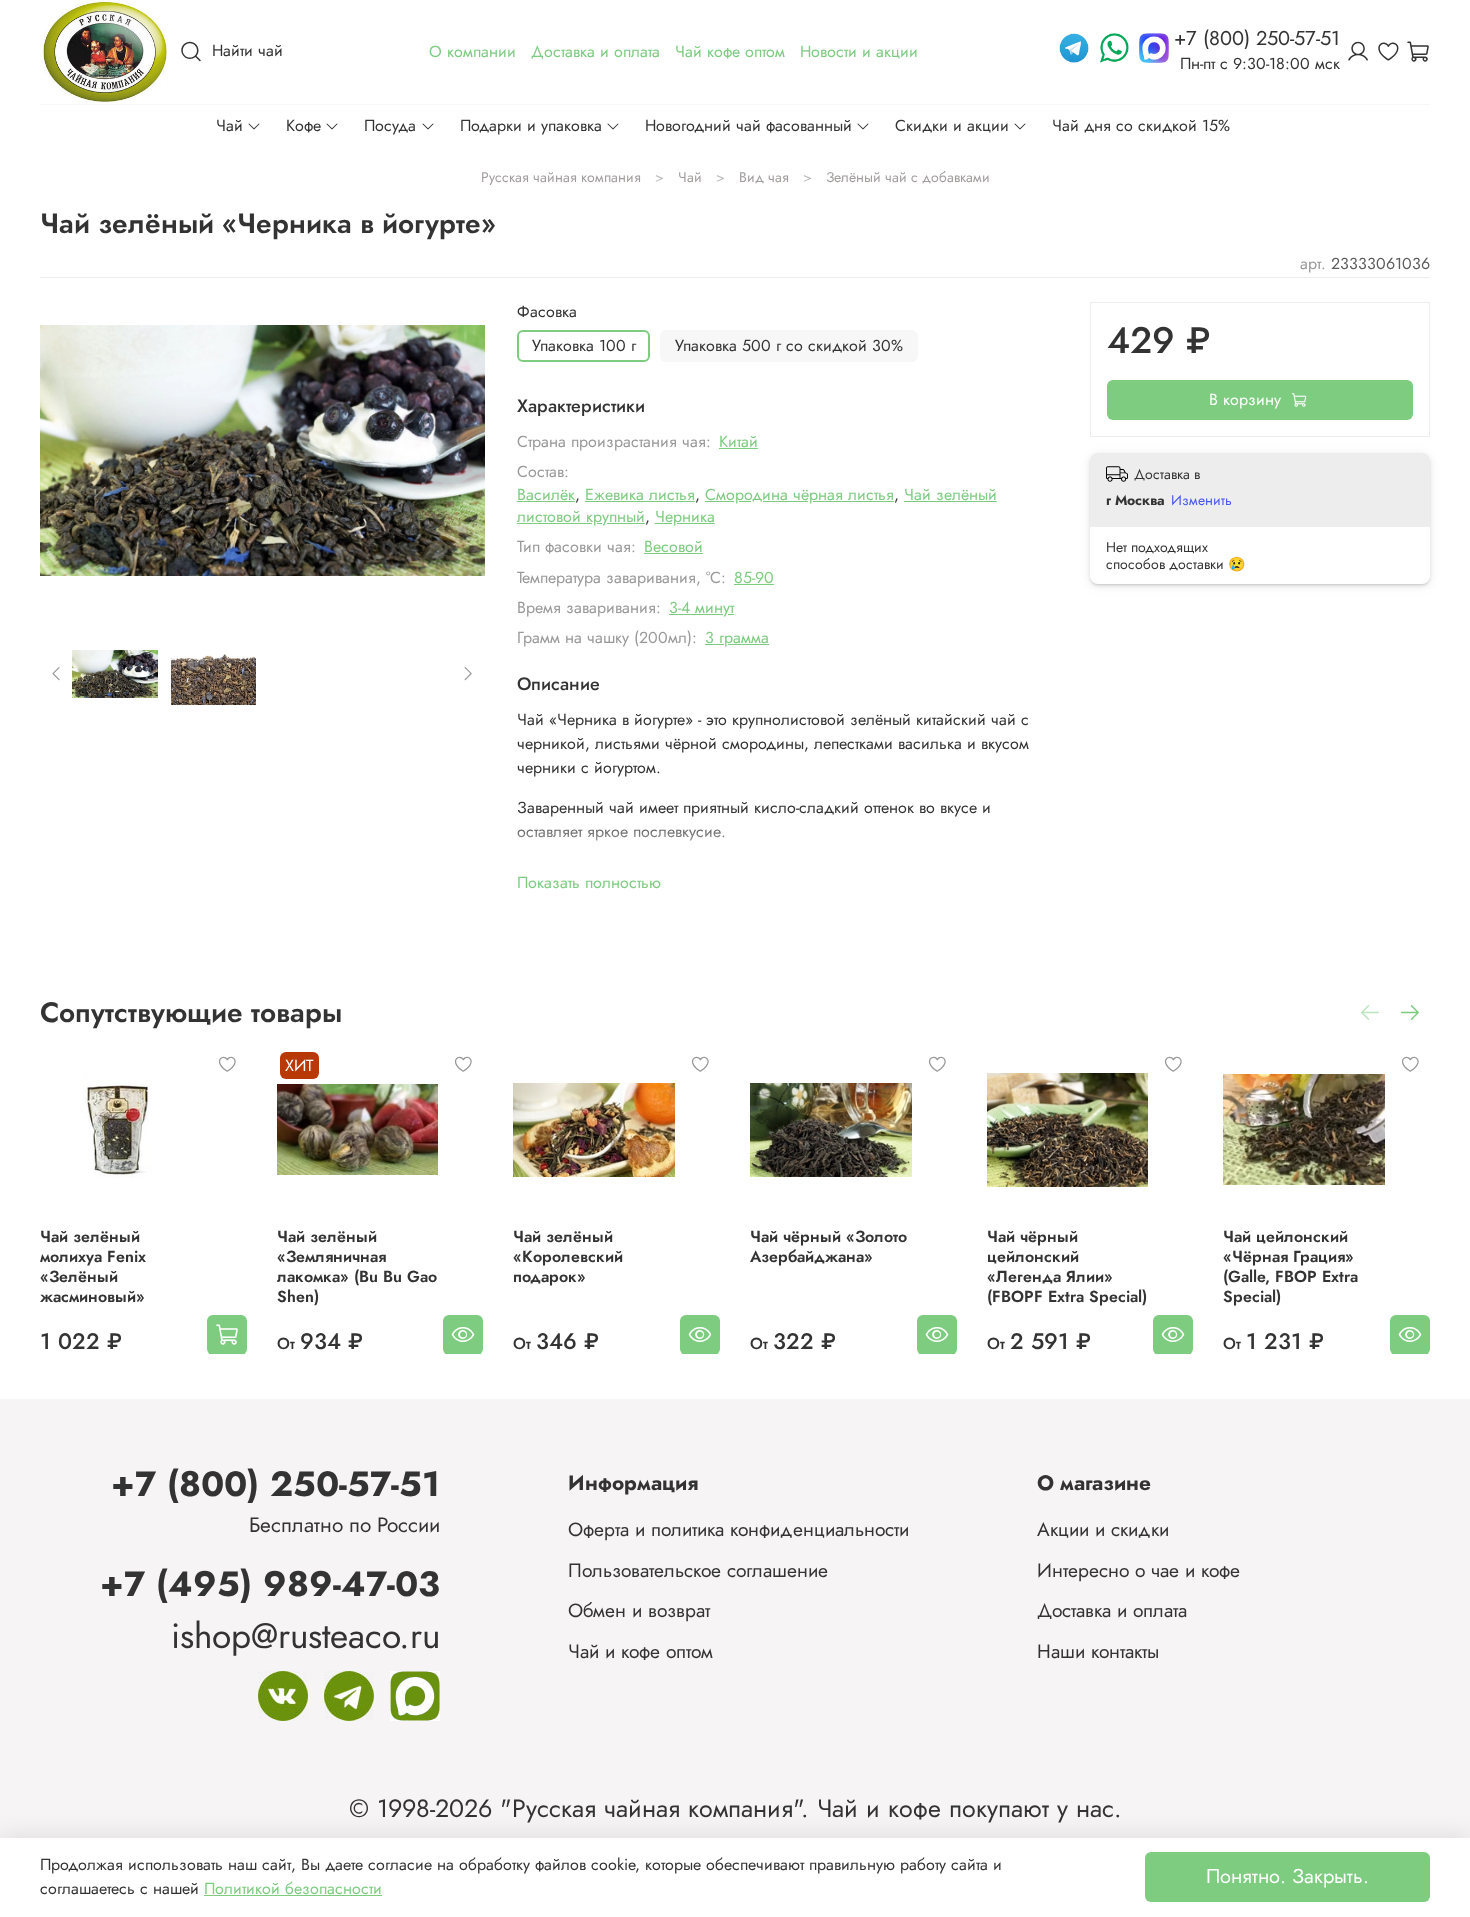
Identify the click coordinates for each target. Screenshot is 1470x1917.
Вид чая (764, 177)
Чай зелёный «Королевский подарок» (568, 1255)
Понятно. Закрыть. (1287, 1876)
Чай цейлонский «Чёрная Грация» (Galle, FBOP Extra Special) (1290, 1265)
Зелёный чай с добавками (908, 177)
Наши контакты (1098, 1651)
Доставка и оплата (1112, 1610)
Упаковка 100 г (584, 345)
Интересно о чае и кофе (1138, 1570)
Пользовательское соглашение (698, 1570)
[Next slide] (453, 451)
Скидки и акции (952, 125)
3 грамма (737, 637)
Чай (229, 125)
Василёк (546, 494)
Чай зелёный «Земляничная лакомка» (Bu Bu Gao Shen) (357, 1265)
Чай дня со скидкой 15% (1141, 125)
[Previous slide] (72, 451)
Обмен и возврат (639, 1610)
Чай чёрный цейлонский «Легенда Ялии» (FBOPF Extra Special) (1067, 1265)
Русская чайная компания (561, 177)
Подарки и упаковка (531, 125)
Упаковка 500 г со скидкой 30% (789, 345)
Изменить (1201, 500)
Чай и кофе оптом (640, 1651)
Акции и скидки (1103, 1529)
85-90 (754, 577)
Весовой (673, 546)
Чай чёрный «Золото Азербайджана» (828, 1245)
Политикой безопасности (293, 1888)
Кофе (303, 125)
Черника (685, 516)
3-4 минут (701, 607)
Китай (738, 441)
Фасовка (547, 311)
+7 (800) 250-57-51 (275, 1483)
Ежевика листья (640, 494)
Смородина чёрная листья (799, 494)
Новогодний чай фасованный (748, 125)
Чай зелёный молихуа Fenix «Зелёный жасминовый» (93, 1265)
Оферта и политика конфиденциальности (738, 1529)
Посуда (390, 125)
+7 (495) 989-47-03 (270, 1583)
